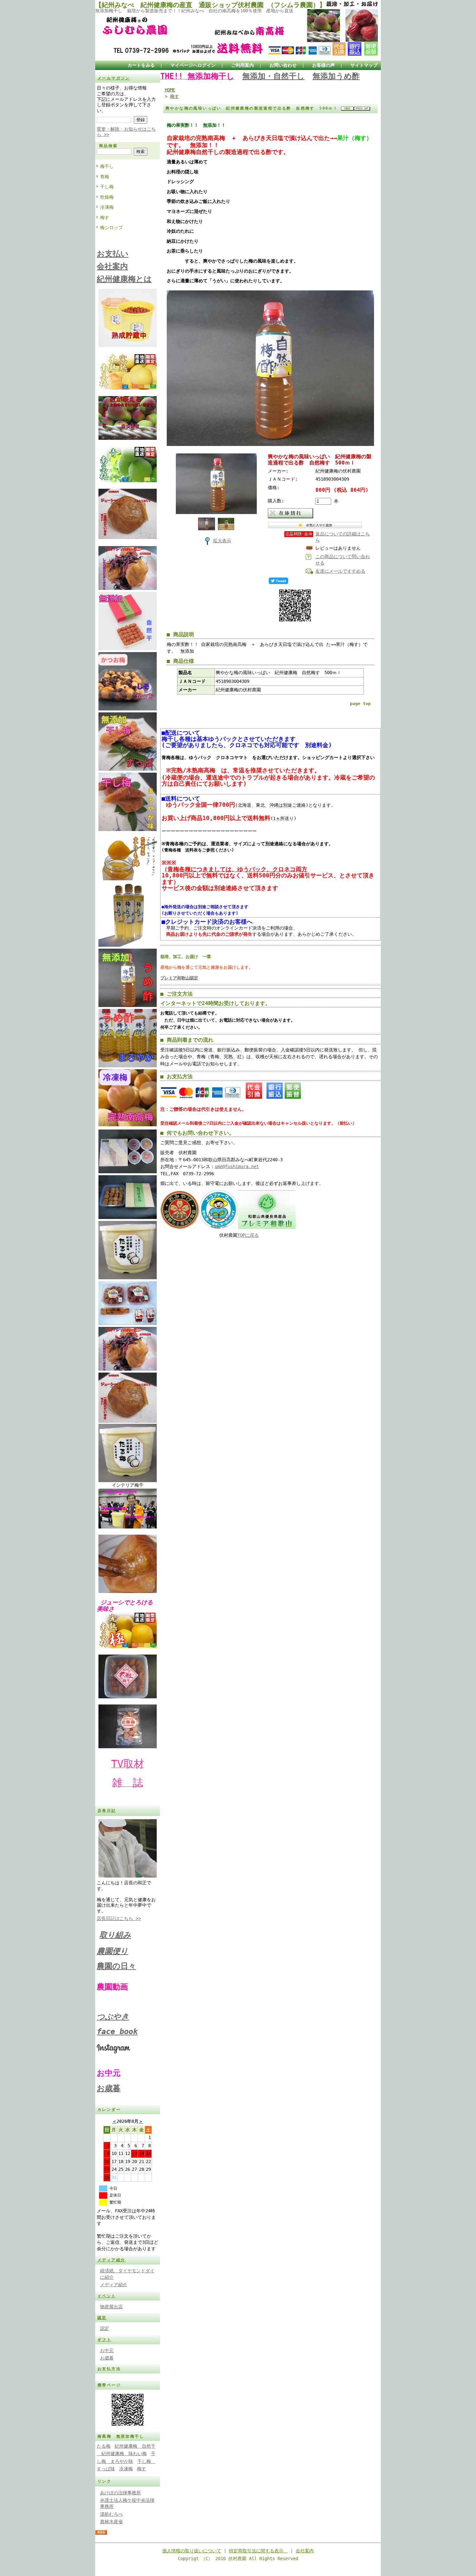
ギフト (104, 2340)
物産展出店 (111, 2307)
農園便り (113, 1951)
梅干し (107, 166)
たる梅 (104, 2446)
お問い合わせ (283, 65)
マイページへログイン (193, 65)
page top (360, 703)
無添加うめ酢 (336, 76)
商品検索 (108, 146)
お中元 (107, 2350)
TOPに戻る (248, 1235)
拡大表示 (222, 541)
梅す (105, 217)
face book (117, 2032)
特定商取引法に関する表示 (258, 2551)
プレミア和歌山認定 (179, 978)
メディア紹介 (111, 2260)
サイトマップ (364, 65)
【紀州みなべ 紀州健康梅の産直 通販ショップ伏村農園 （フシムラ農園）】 (210, 5)
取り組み (115, 1935)
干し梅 (107, 187)
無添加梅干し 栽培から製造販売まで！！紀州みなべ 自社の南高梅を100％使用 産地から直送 (194, 11)
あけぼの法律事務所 (120, 2493)
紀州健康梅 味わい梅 (122, 2453)
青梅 (105, 177)
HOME (170, 90)
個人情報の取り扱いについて (192, 2551)
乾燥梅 (107, 197)
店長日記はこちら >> (119, 1918)
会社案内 (305, 2551)
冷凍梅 (107, 207)
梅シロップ (111, 228)
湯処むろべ (111, 2514)
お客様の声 (323, 65)
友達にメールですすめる (340, 571)
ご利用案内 (243, 65)
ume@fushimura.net (237, 1166)
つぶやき (113, 2017)
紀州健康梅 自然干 (135, 2446)
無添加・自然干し (273, 76)
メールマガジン (114, 78)
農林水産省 (111, 2522)
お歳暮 (109, 2088)
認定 (102, 2318)
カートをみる (141, 65)
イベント (107, 2296)
